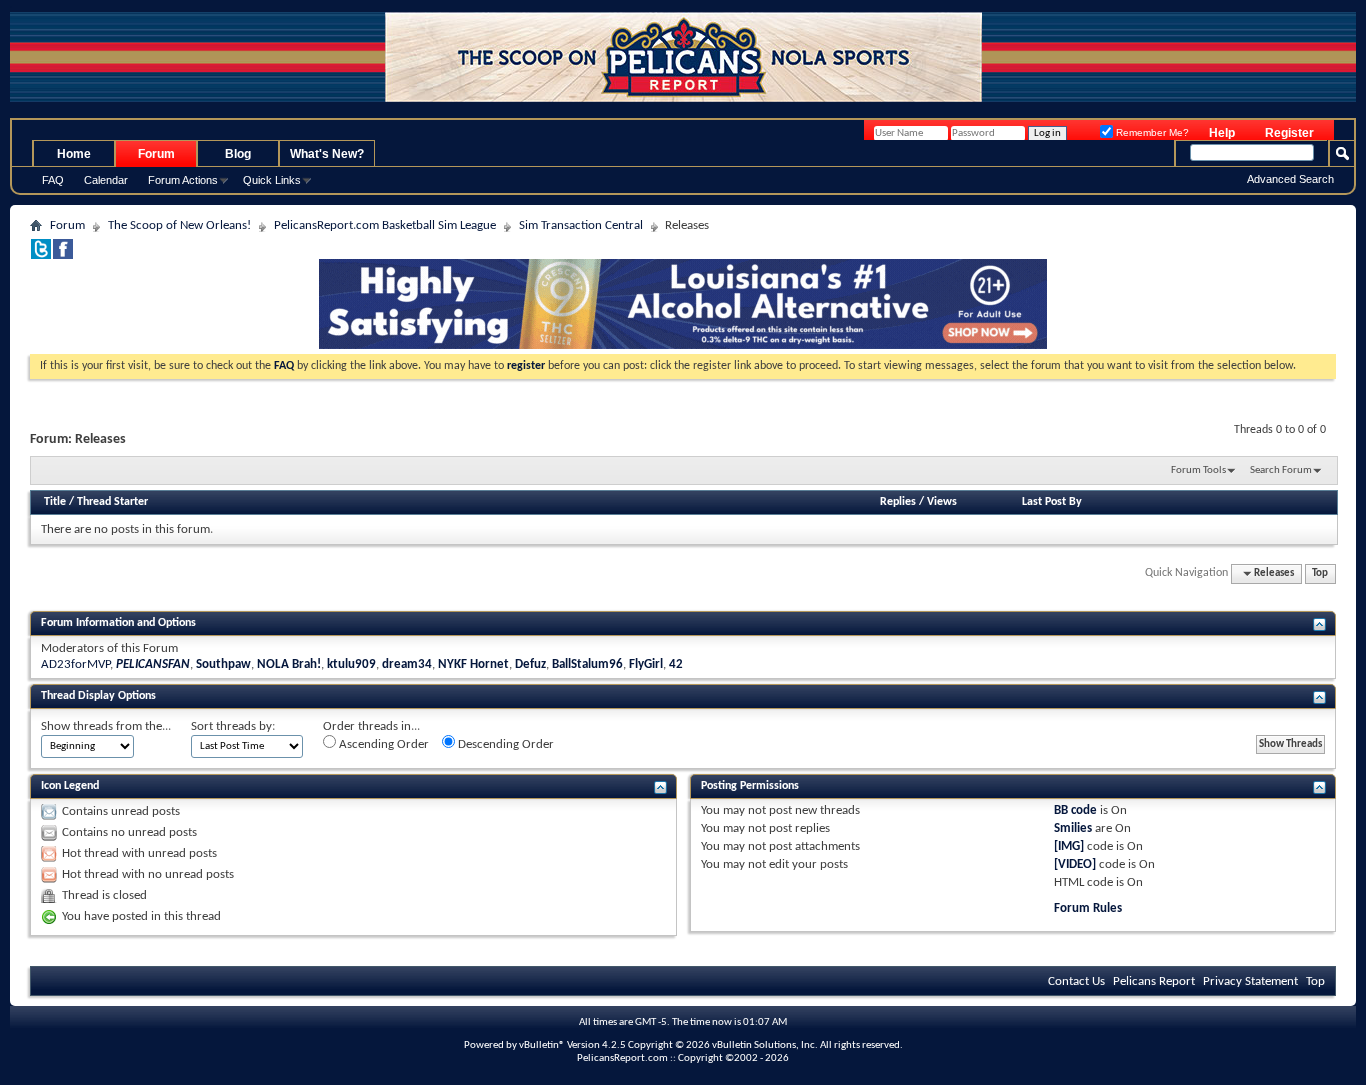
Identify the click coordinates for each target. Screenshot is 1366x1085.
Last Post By (1052, 502)
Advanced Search (1290, 179)
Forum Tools (1198, 470)
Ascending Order (382, 744)
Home (74, 154)
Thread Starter (112, 502)
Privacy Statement (1250, 981)
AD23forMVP (75, 664)
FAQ (53, 180)
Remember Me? (1151, 132)
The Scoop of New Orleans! (179, 225)
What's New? (327, 154)
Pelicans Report (1154, 981)
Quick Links (272, 180)
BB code (1075, 810)
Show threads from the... (106, 726)
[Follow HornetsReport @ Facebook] (63, 255)
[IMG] (1069, 846)
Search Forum (1281, 470)
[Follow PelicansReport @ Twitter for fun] (41, 255)
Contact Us (1076, 981)
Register (1289, 133)
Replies (898, 502)
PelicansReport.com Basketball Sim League (385, 225)
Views (942, 502)
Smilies (1073, 828)
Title (55, 502)
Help (1222, 133)
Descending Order (504, 744)
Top (1320, 573)
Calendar (106, 180)
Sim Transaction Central (581, 225)
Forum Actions (183, 180)
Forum (156, 154)
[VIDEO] (1075, 864)
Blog (238, 154)
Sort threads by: (233, 726)
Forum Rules (1088, 908)
